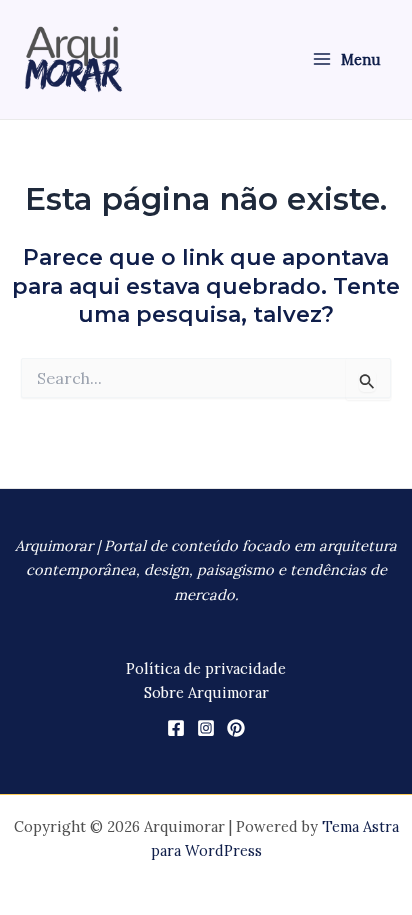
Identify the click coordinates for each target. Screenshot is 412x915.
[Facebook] (176, 728)
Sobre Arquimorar (206, 692)
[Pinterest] (236, 728)
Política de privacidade (206, 668)
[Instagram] (206, 728)
